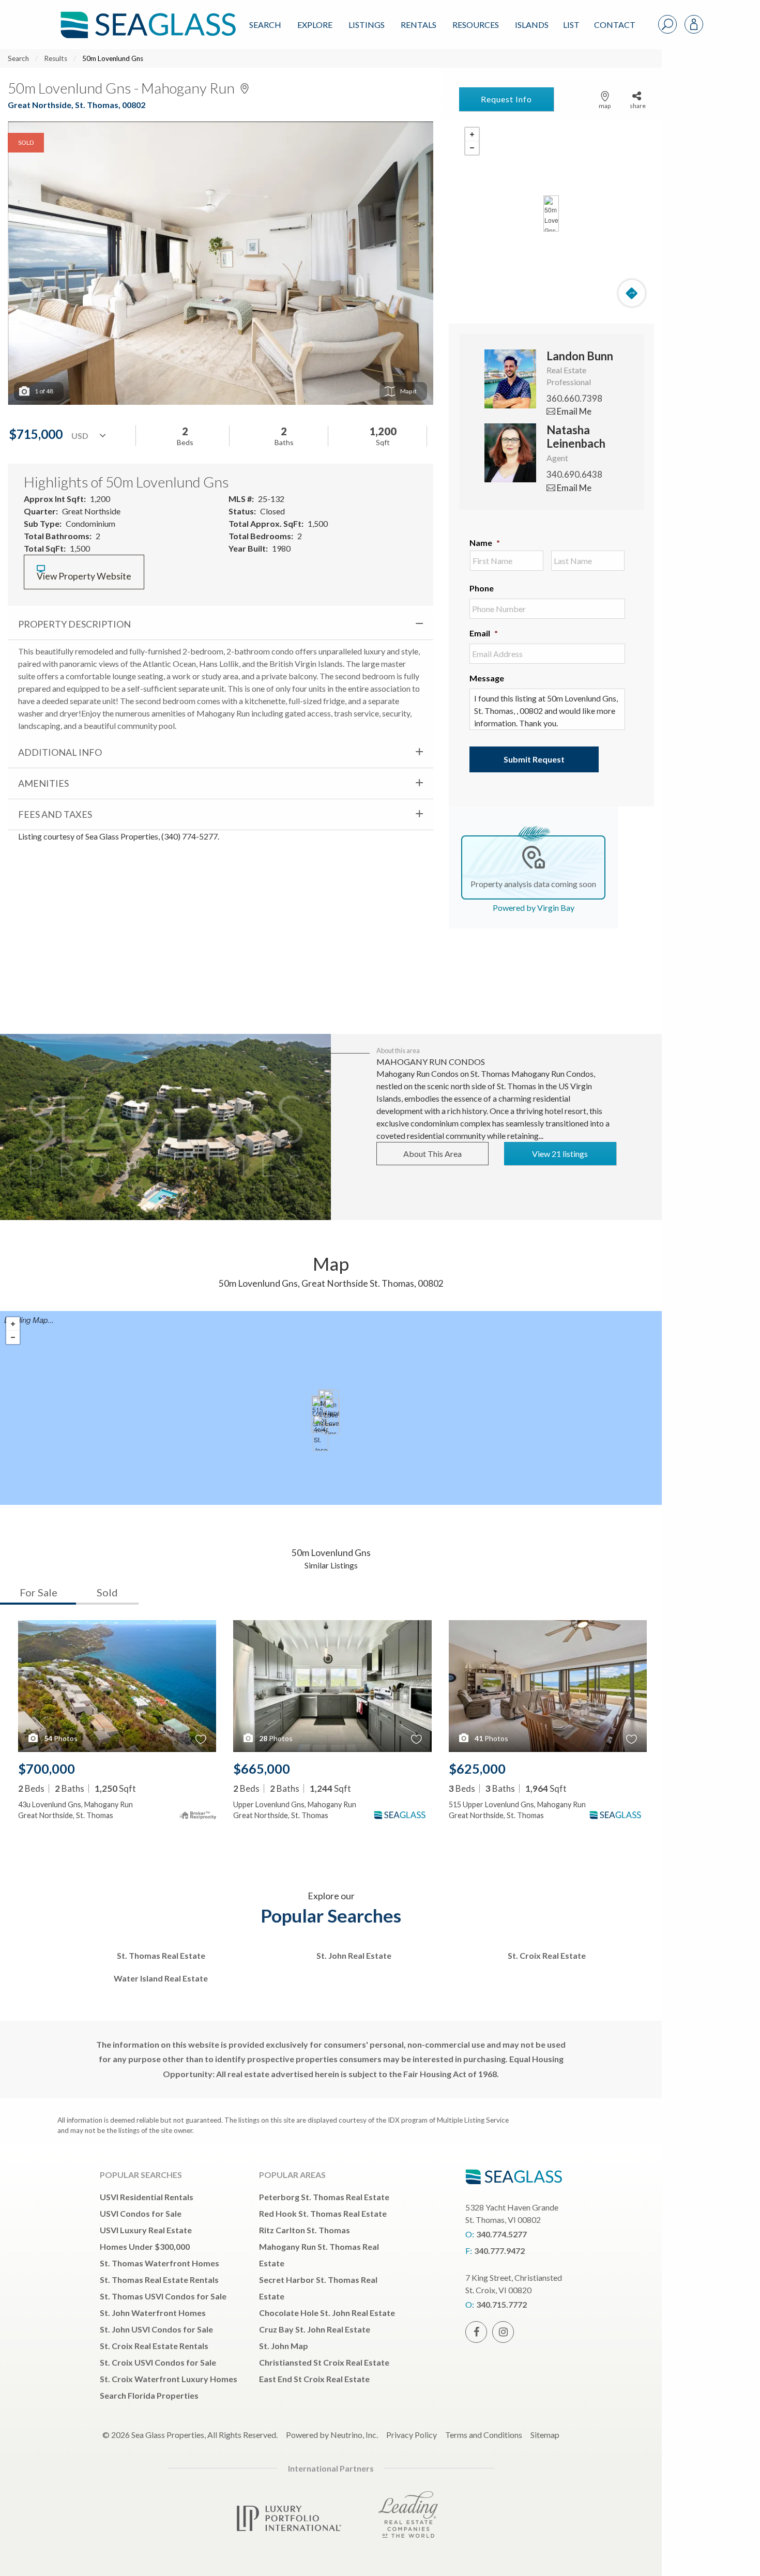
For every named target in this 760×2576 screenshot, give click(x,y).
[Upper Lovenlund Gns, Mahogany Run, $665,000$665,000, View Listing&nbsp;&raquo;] (332, 1416)
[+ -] (551, 214)
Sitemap (545, 2435)
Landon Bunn (580, 356)
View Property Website (84, 576)
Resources (476, 25)
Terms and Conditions (484, 2435)
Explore (315, 25)
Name (485, 543)
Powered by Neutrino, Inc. (332, 2435)
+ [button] (472, 134)
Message (487, 678)
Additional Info (60, 752)
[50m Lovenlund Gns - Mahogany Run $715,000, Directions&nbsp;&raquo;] (551, 214)
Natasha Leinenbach (576, 437)
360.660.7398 (574, 398)
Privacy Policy (412, 2435)
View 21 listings (560, 1154)
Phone (482, 588)
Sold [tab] (107, 1592)
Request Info (506, 99)
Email (484, 633)
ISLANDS (532, 25)
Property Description (74, 624)
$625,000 (477, 1769)
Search (265, 25)
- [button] (472, 148)
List (571, 25)
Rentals (419, 25)
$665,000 (262, 1769)
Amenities (43, 783)
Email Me (573, 411)
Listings (367, 25)
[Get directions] (632, 293)
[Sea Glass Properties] (146, 16)
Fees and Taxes (55, 814)
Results (56, 58)
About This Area (432, 1154)
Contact (615, 25)
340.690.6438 (574, 474)
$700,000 (47, 1769)
